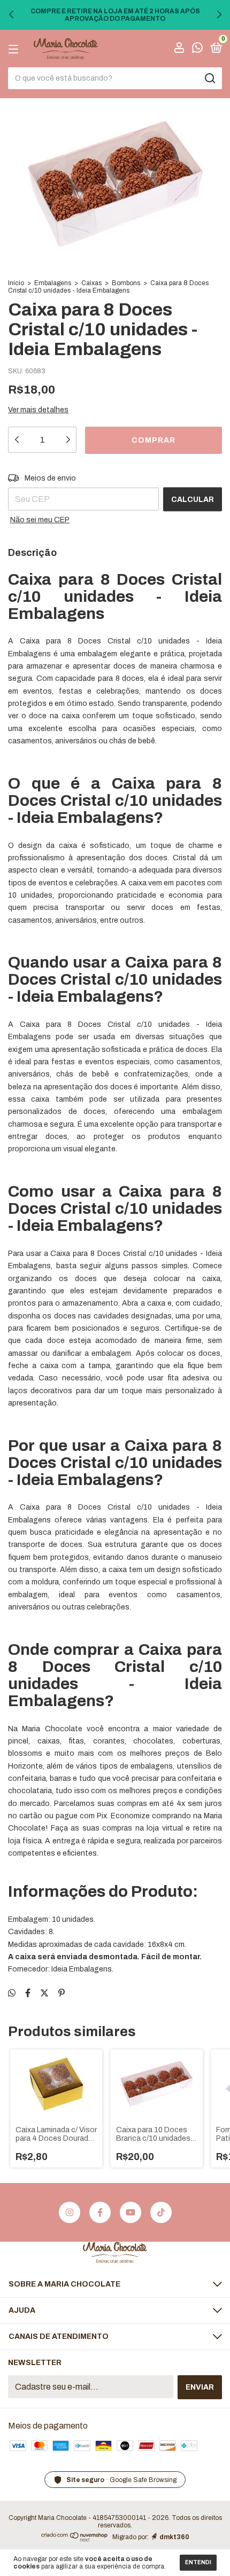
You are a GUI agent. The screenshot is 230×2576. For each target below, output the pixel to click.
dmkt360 (174, 2537)
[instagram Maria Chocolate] (70, 2212)
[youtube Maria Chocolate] (131, 2212)
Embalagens (53, 283)
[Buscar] (209, 78)
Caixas (91, 283)
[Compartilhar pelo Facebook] (28, 1993)
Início (16, 283)
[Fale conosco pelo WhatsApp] (197, 49)
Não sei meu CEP (40, 520)
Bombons (126, 283)
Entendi (198, 2562)
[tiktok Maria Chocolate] (161, 2212)
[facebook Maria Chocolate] (100, 2212)
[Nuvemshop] (75, 2539)
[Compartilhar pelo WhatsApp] (12, 1993)
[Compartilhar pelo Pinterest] (62, 1993)
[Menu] (15, 49)
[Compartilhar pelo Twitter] (44, 1993)
